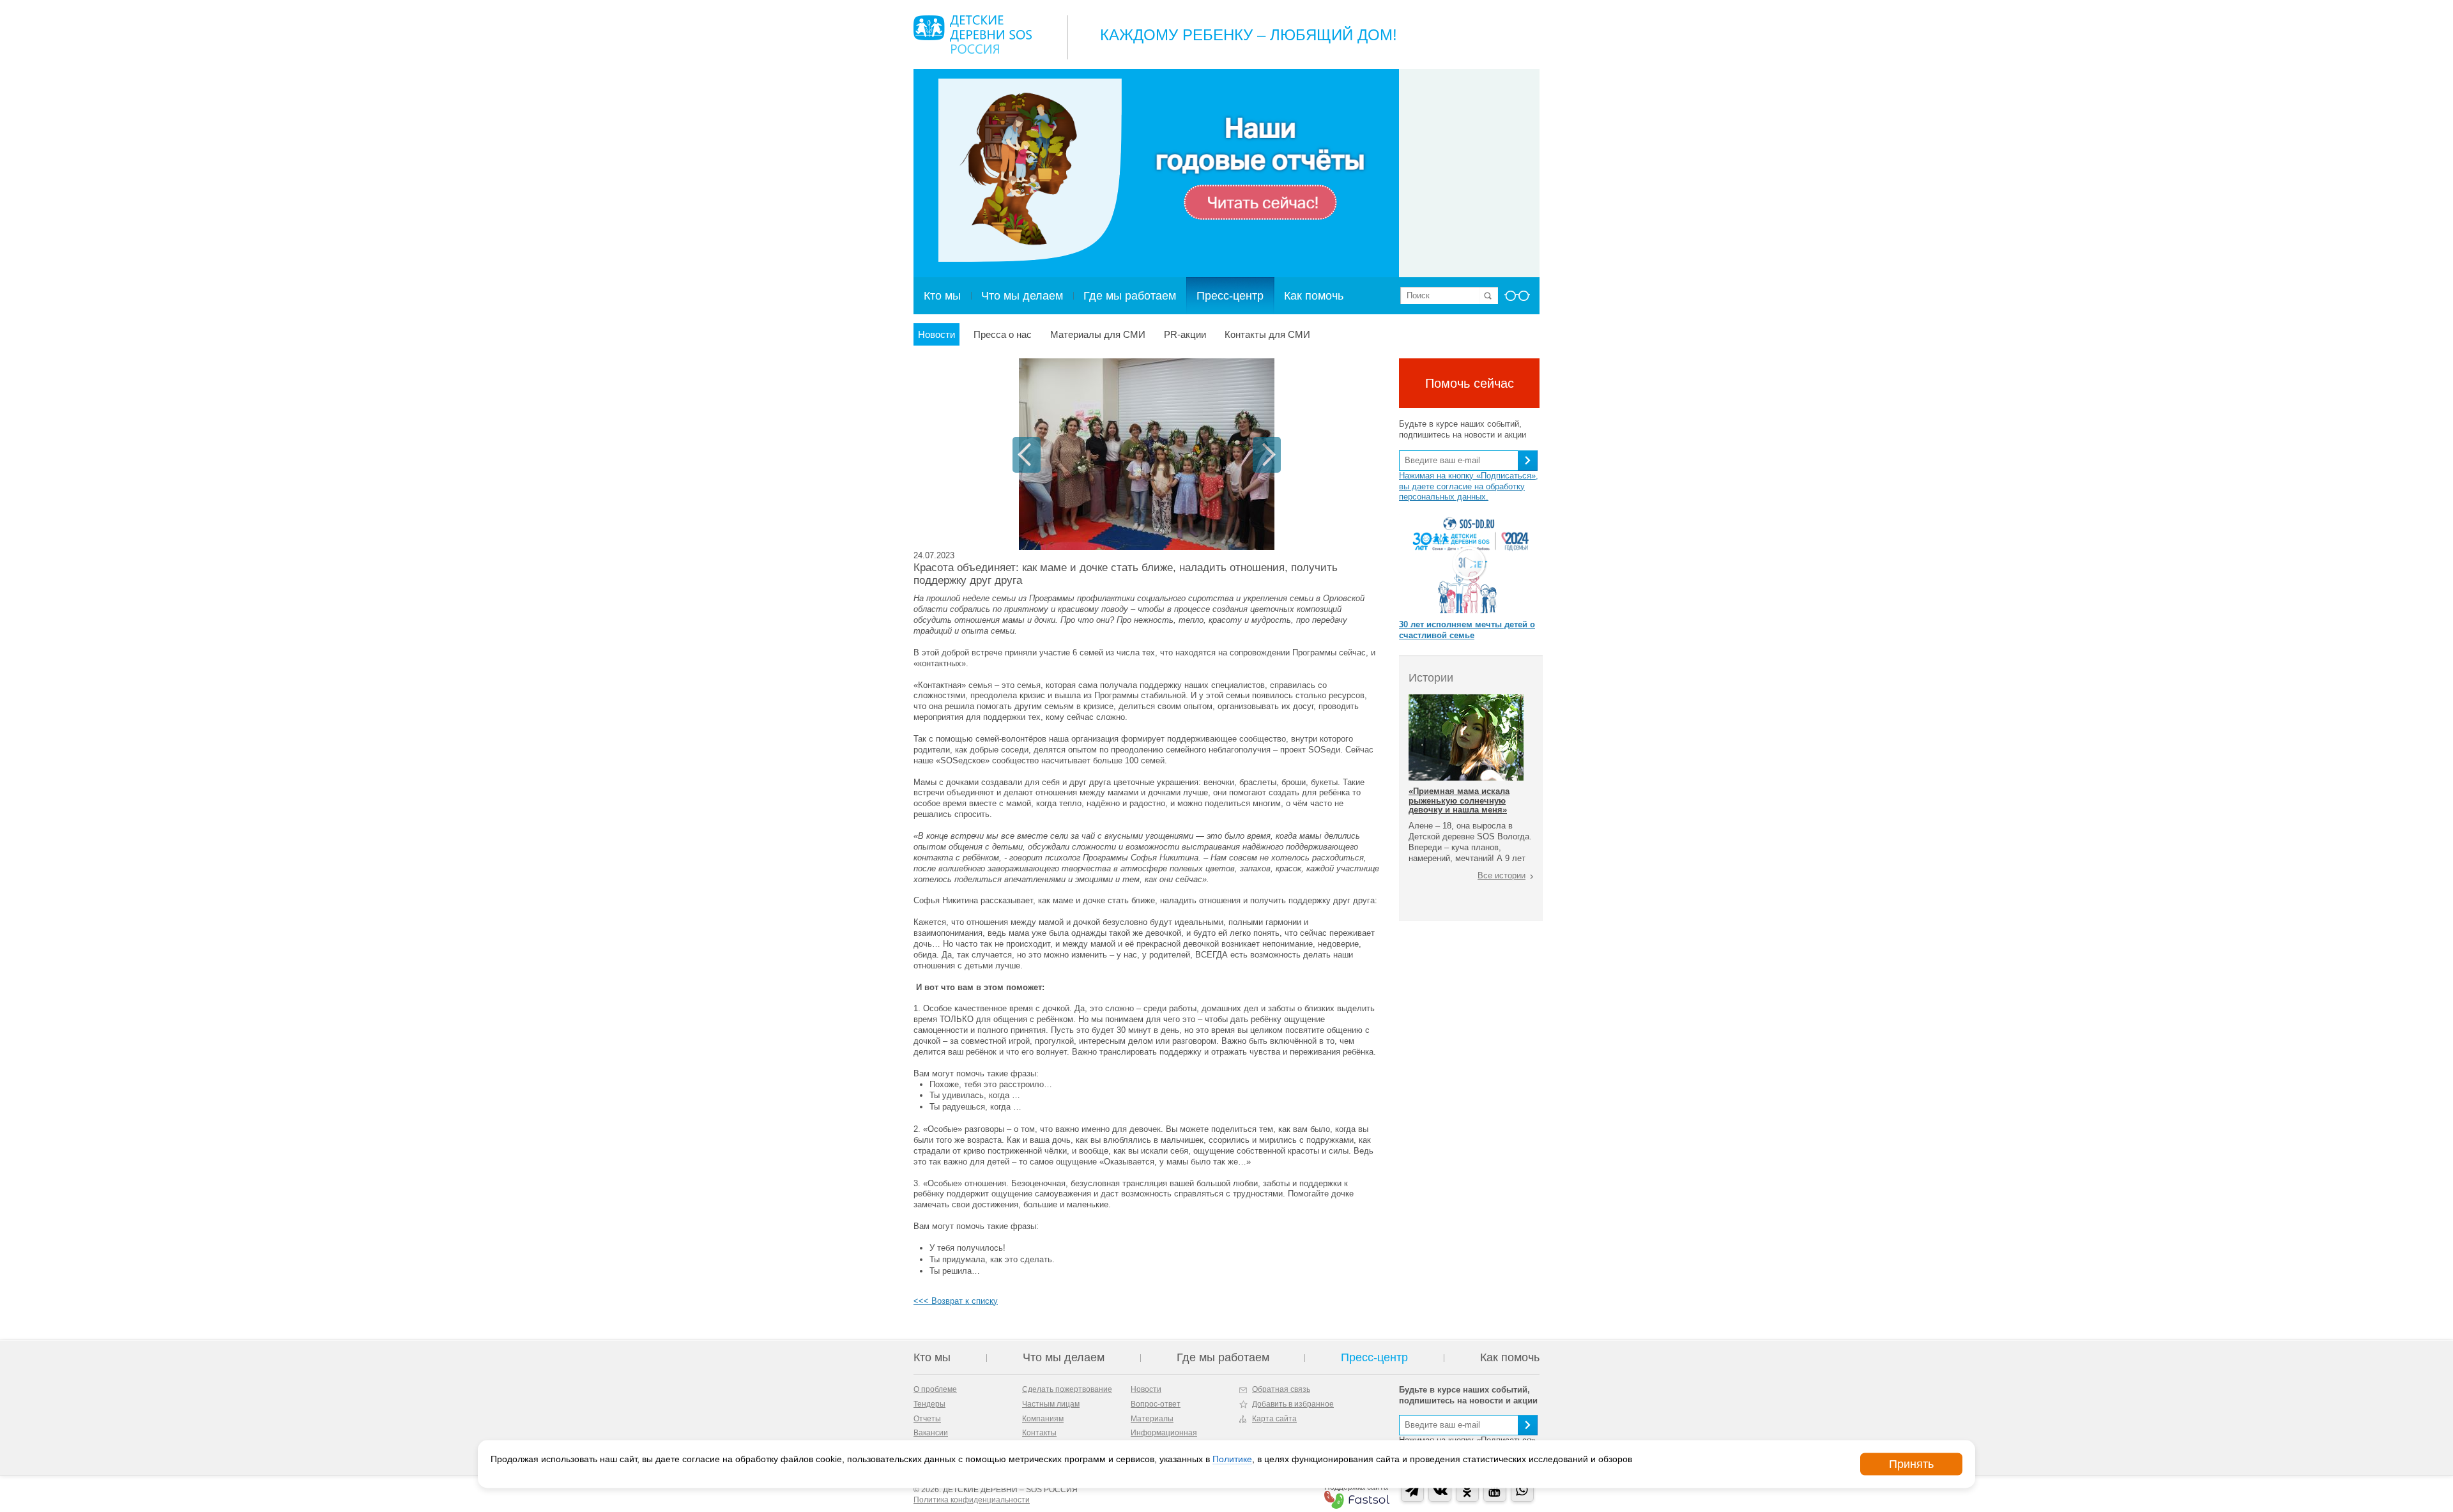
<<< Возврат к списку (956, 1301)
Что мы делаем (1022, 296)
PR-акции (1185, 334)
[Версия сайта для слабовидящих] (1517, 300)
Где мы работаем (1130, 296)
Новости (936, 334)
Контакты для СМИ (1267, 334)
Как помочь (1314, 296)
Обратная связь (1281, 1389)
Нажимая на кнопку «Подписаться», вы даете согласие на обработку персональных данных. (1469, 486)
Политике (1232, 1459)
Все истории (1502, 875)
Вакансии (931, 1433)
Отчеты (927, 1419)
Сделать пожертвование (1067, 1389)
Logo (973, 34)
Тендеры (929, 1404)
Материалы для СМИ (1098, 334)
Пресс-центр (1230, 296)
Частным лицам (1051, 1404)
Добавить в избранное (1293, 1404)
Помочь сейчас (1470, 383)
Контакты (1039, 1433)
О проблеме (935, 1389)
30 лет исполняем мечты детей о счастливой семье (1467, 630)
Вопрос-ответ (1156, 1404)
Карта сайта (1274, 1419)
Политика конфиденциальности (972, 1500)
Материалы (1152, 1419)
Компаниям (1043, 1419)
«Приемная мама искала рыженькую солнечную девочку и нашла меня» (1459, 800)
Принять (1911, 1464)
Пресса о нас (1003, 334)
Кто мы (942, 296)
